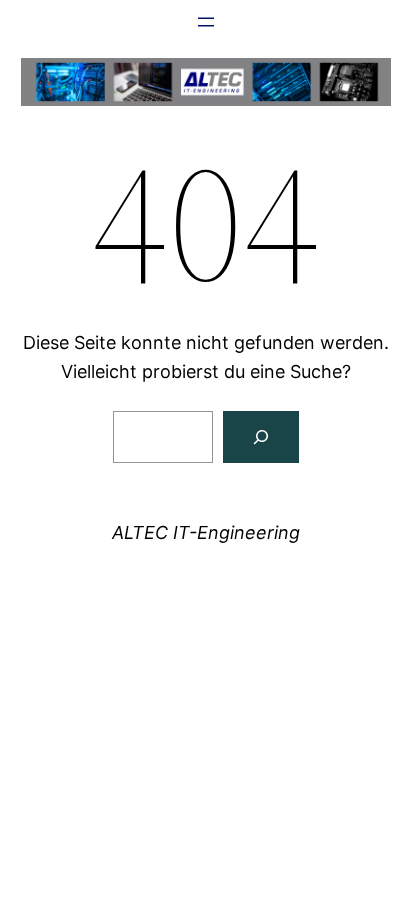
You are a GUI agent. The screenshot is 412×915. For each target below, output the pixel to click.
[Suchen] (261, 437)
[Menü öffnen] (206, 22)
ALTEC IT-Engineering (206, 532)
